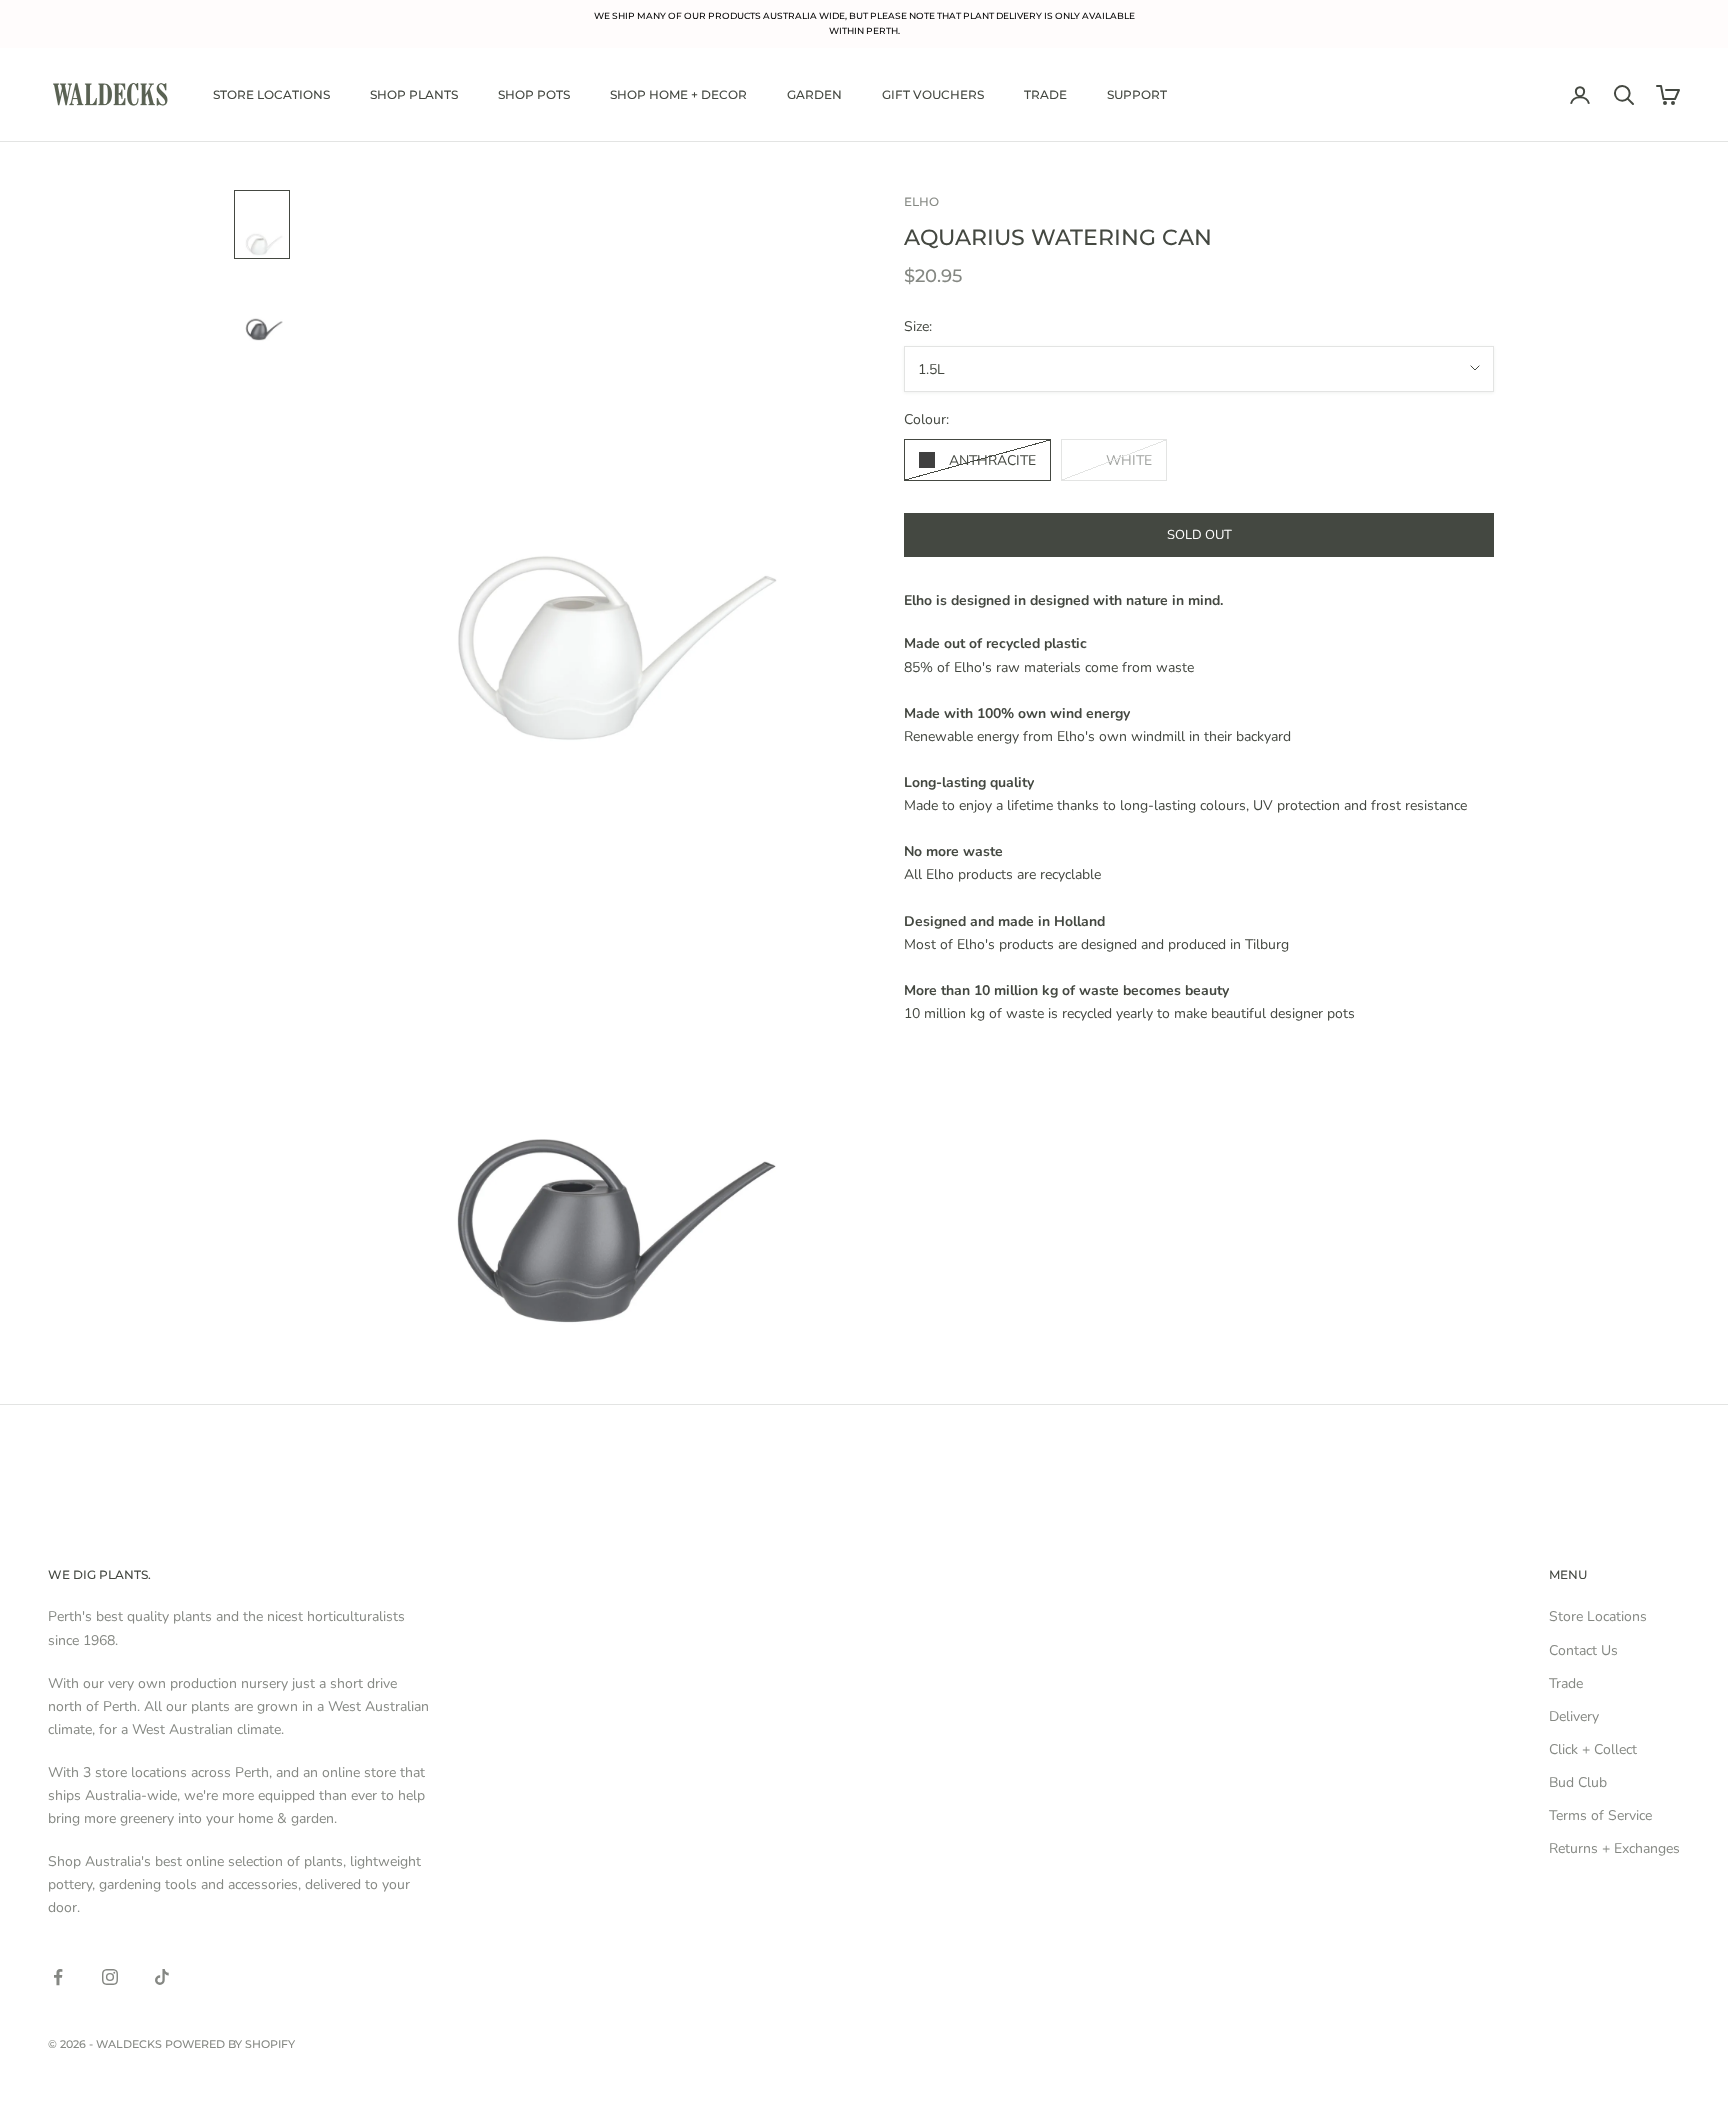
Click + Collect (1593, 1749)
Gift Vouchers (933, 94)
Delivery (1574, 1716)
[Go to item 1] (262, 224)
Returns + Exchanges (1614, 1848)
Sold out (1199, 534)
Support (1137, 94)
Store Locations (271, 94)
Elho (921, 201)
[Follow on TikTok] (162, 1977)
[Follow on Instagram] (110, 1977)
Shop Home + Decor (678, 94)
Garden (814, 94)
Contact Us (1583, 1650)
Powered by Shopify (230, 2044)
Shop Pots (534, 94)
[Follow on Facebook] (58, 1977)
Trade (1045, 94)
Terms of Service (1600, 1815)
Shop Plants (414, 94)
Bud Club (1578, 1782)
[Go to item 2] (262, 309)
